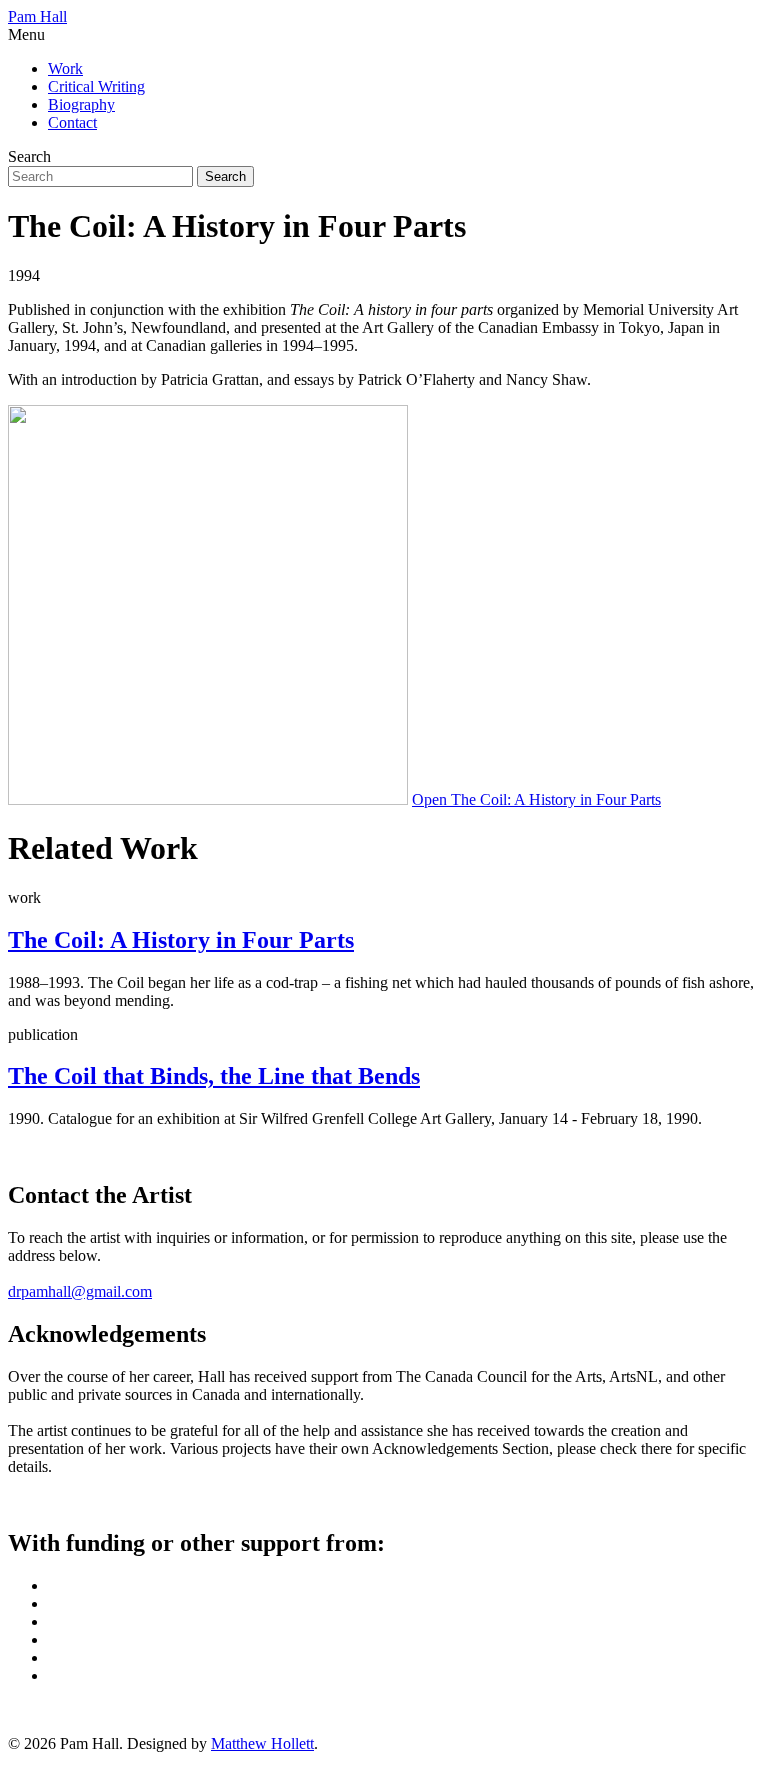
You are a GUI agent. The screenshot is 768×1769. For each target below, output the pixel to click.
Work (65, 68)
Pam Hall (37, 16)
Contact (72, 122)
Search (29, 156)
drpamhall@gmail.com (80, 1291)
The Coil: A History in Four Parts (181, 940)
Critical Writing (96, 86)
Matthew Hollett (262, 1743)
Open (536, 799)
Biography (81, 104)
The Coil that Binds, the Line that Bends (214, 1076)
